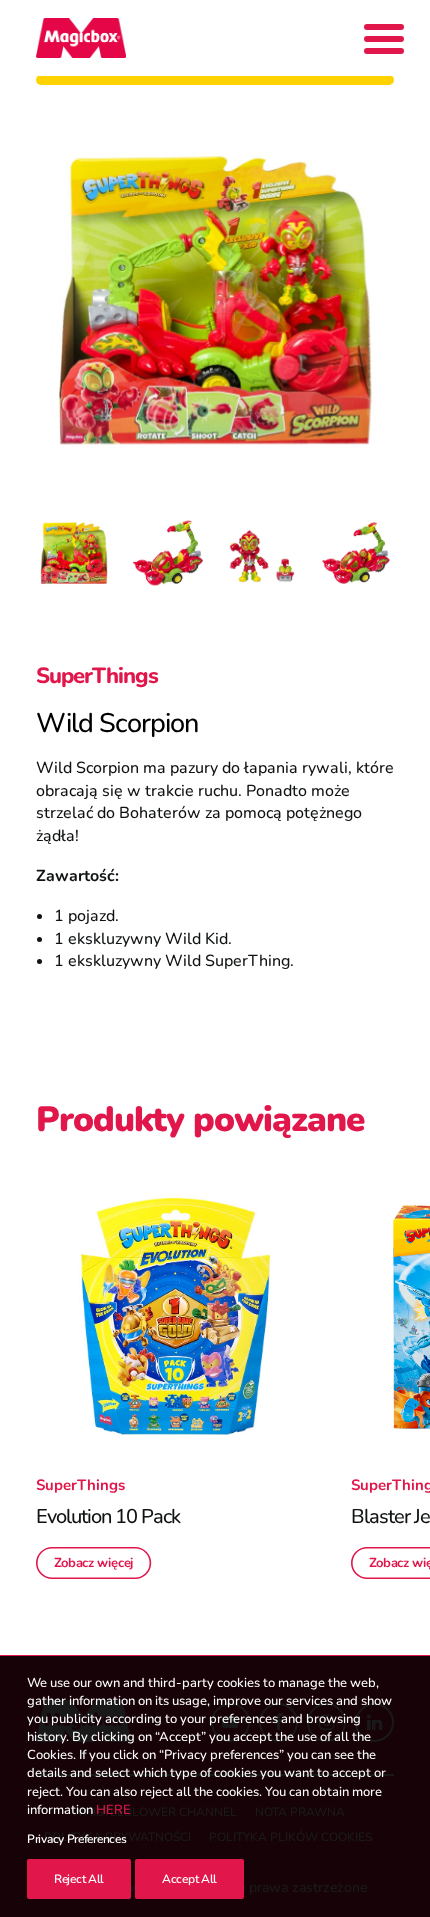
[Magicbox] (81, 38)
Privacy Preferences (76, 1839)
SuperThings (97, 676)
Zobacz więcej (94, 1563)
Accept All (189, 1879)
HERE (113, 1810)
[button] (175, 1316)
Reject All (79, 1879)
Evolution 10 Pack (108, 1516)
